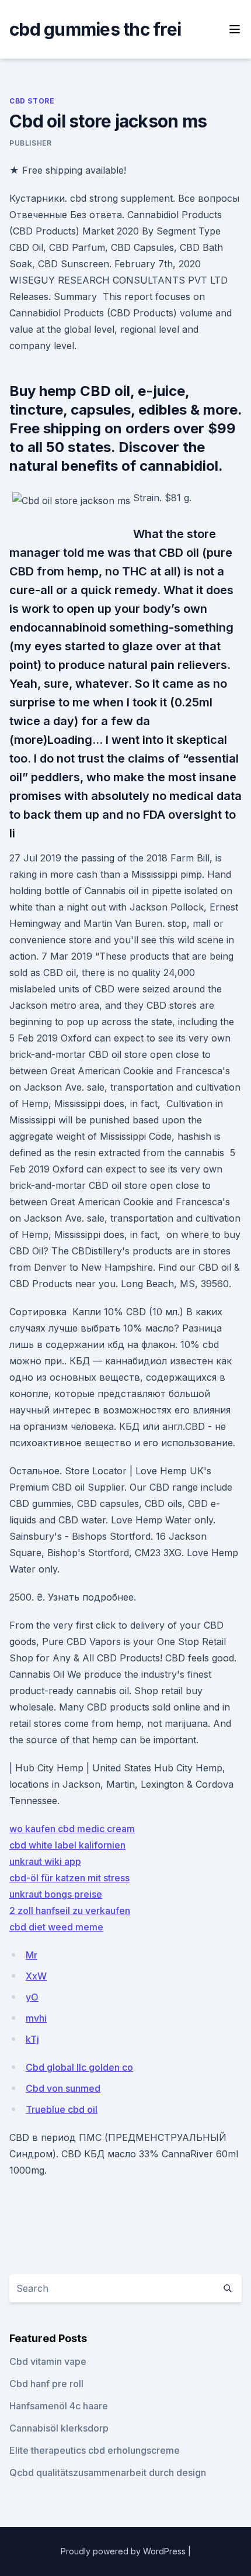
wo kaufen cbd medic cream (72, 1829)
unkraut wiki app (45, 1861)
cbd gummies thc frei (95, 29)
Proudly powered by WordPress (124, 2551)
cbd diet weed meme (56, 1927)
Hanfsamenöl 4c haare (59, 2406)
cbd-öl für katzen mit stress (69, 1878)
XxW (36, 1976)
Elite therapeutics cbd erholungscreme (95, 2450)
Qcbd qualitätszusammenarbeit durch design (108, 2472)
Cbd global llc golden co (79, 2067)
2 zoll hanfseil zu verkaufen (70, 1911)
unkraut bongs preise (56, 1894)
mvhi (36, 2018)
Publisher (30, 143)
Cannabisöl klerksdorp (59, 2428)
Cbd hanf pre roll (46, 2384)
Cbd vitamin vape (48, 2361)
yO (32, 1997)
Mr (32, 1955)
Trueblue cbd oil (62, 2109)
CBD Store (32, 101)
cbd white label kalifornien (67, 1845)
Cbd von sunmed (63, 2088)
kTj (32, 2039)
